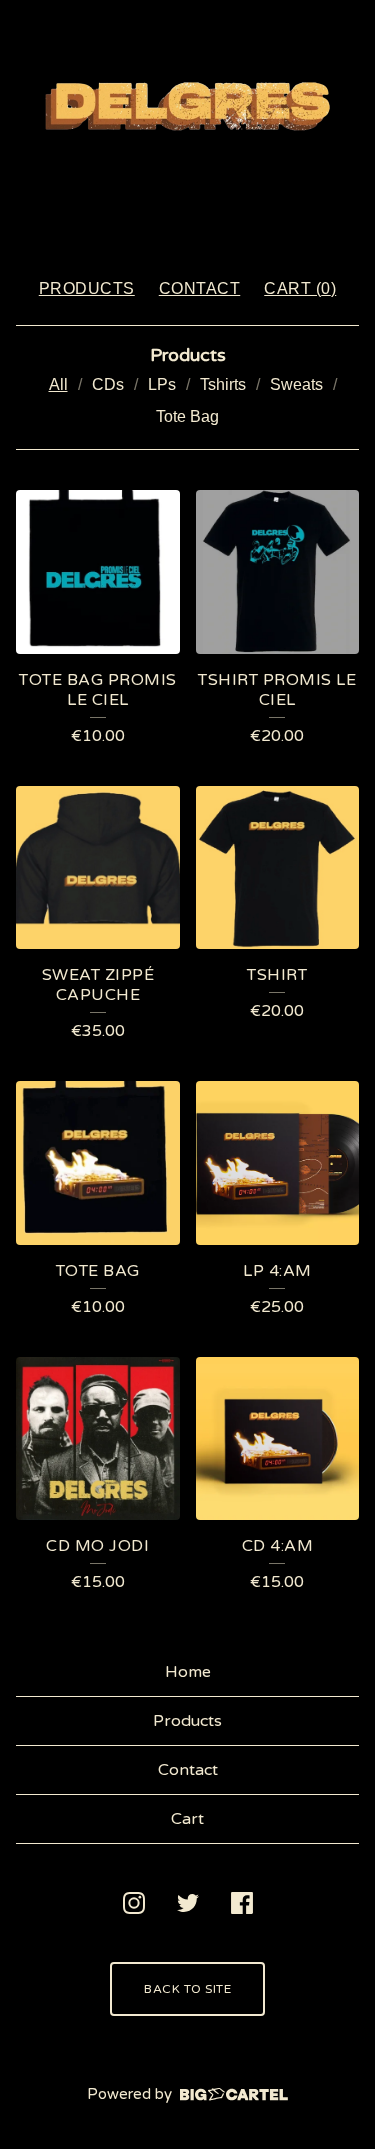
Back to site (187, 1989)
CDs (108, 384)
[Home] (188, 130)
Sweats (296, 384)
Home (188, 1672)
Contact (200, 288)
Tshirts (223, 384)
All (58, 384)
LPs (162, 384)
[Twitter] (188, 1903)
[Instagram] (134, 1903)
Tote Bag (187, 416)
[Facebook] (242, 1903)
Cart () (300, 288)
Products (87, 288)
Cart (187, 1819)
